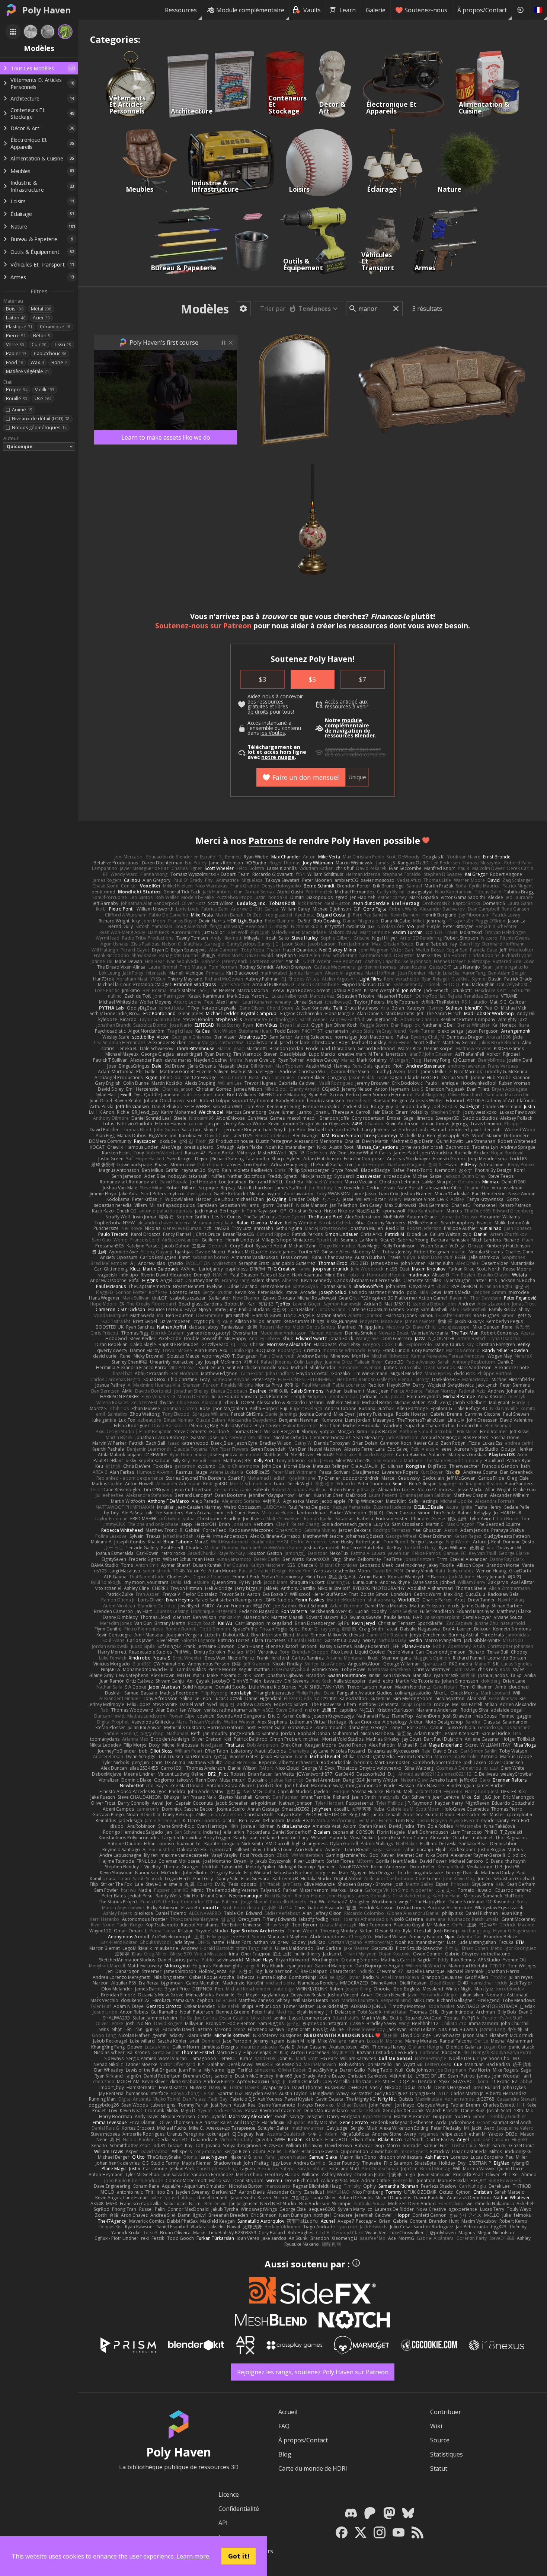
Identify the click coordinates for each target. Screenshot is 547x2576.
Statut (439, 2468)
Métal (41, 309)
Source (440, 2440)
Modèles (205, 309)
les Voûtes (273, 733)
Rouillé (17, 398)
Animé (22, 410)
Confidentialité (239, 2509)
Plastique (19, 327)
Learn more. (193, 2556)
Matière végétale (28, 371)
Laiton (16, 318)
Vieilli (45, 390)
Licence (229, 2494)
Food (15, 362)
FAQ (284, 2426)
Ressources (181, 10)
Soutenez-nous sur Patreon (203, 626)
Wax (37, 362)
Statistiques (447, 2454)
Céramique (55, 327)
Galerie (376, 10)
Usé (43, 398)
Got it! (239, 2556)
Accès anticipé (341, 702)
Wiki (436, 2426)
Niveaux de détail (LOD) (41, 419)
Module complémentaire (250, 10)
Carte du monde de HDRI (313, 2468)
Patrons (266, 840)
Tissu (63, 345)
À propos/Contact (482, 10)
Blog (285, 2454)
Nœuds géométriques (39, 428)
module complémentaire (347, 723)
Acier (41, 318)
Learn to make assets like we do (166, 437)
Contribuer (446, 2412)
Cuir (39, 345)
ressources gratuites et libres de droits (268, 707)
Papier (16, 353)
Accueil (288, 2412)
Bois (15, 309)
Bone (59, 362)
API (223, 2523)
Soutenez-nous (426, 10)
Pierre (16, 336)
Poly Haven (47, 10)
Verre (15, 345)
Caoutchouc (50, 353)
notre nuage (278, 757)
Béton (42, 336)
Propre (17, 390)
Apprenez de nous (347, 749)
